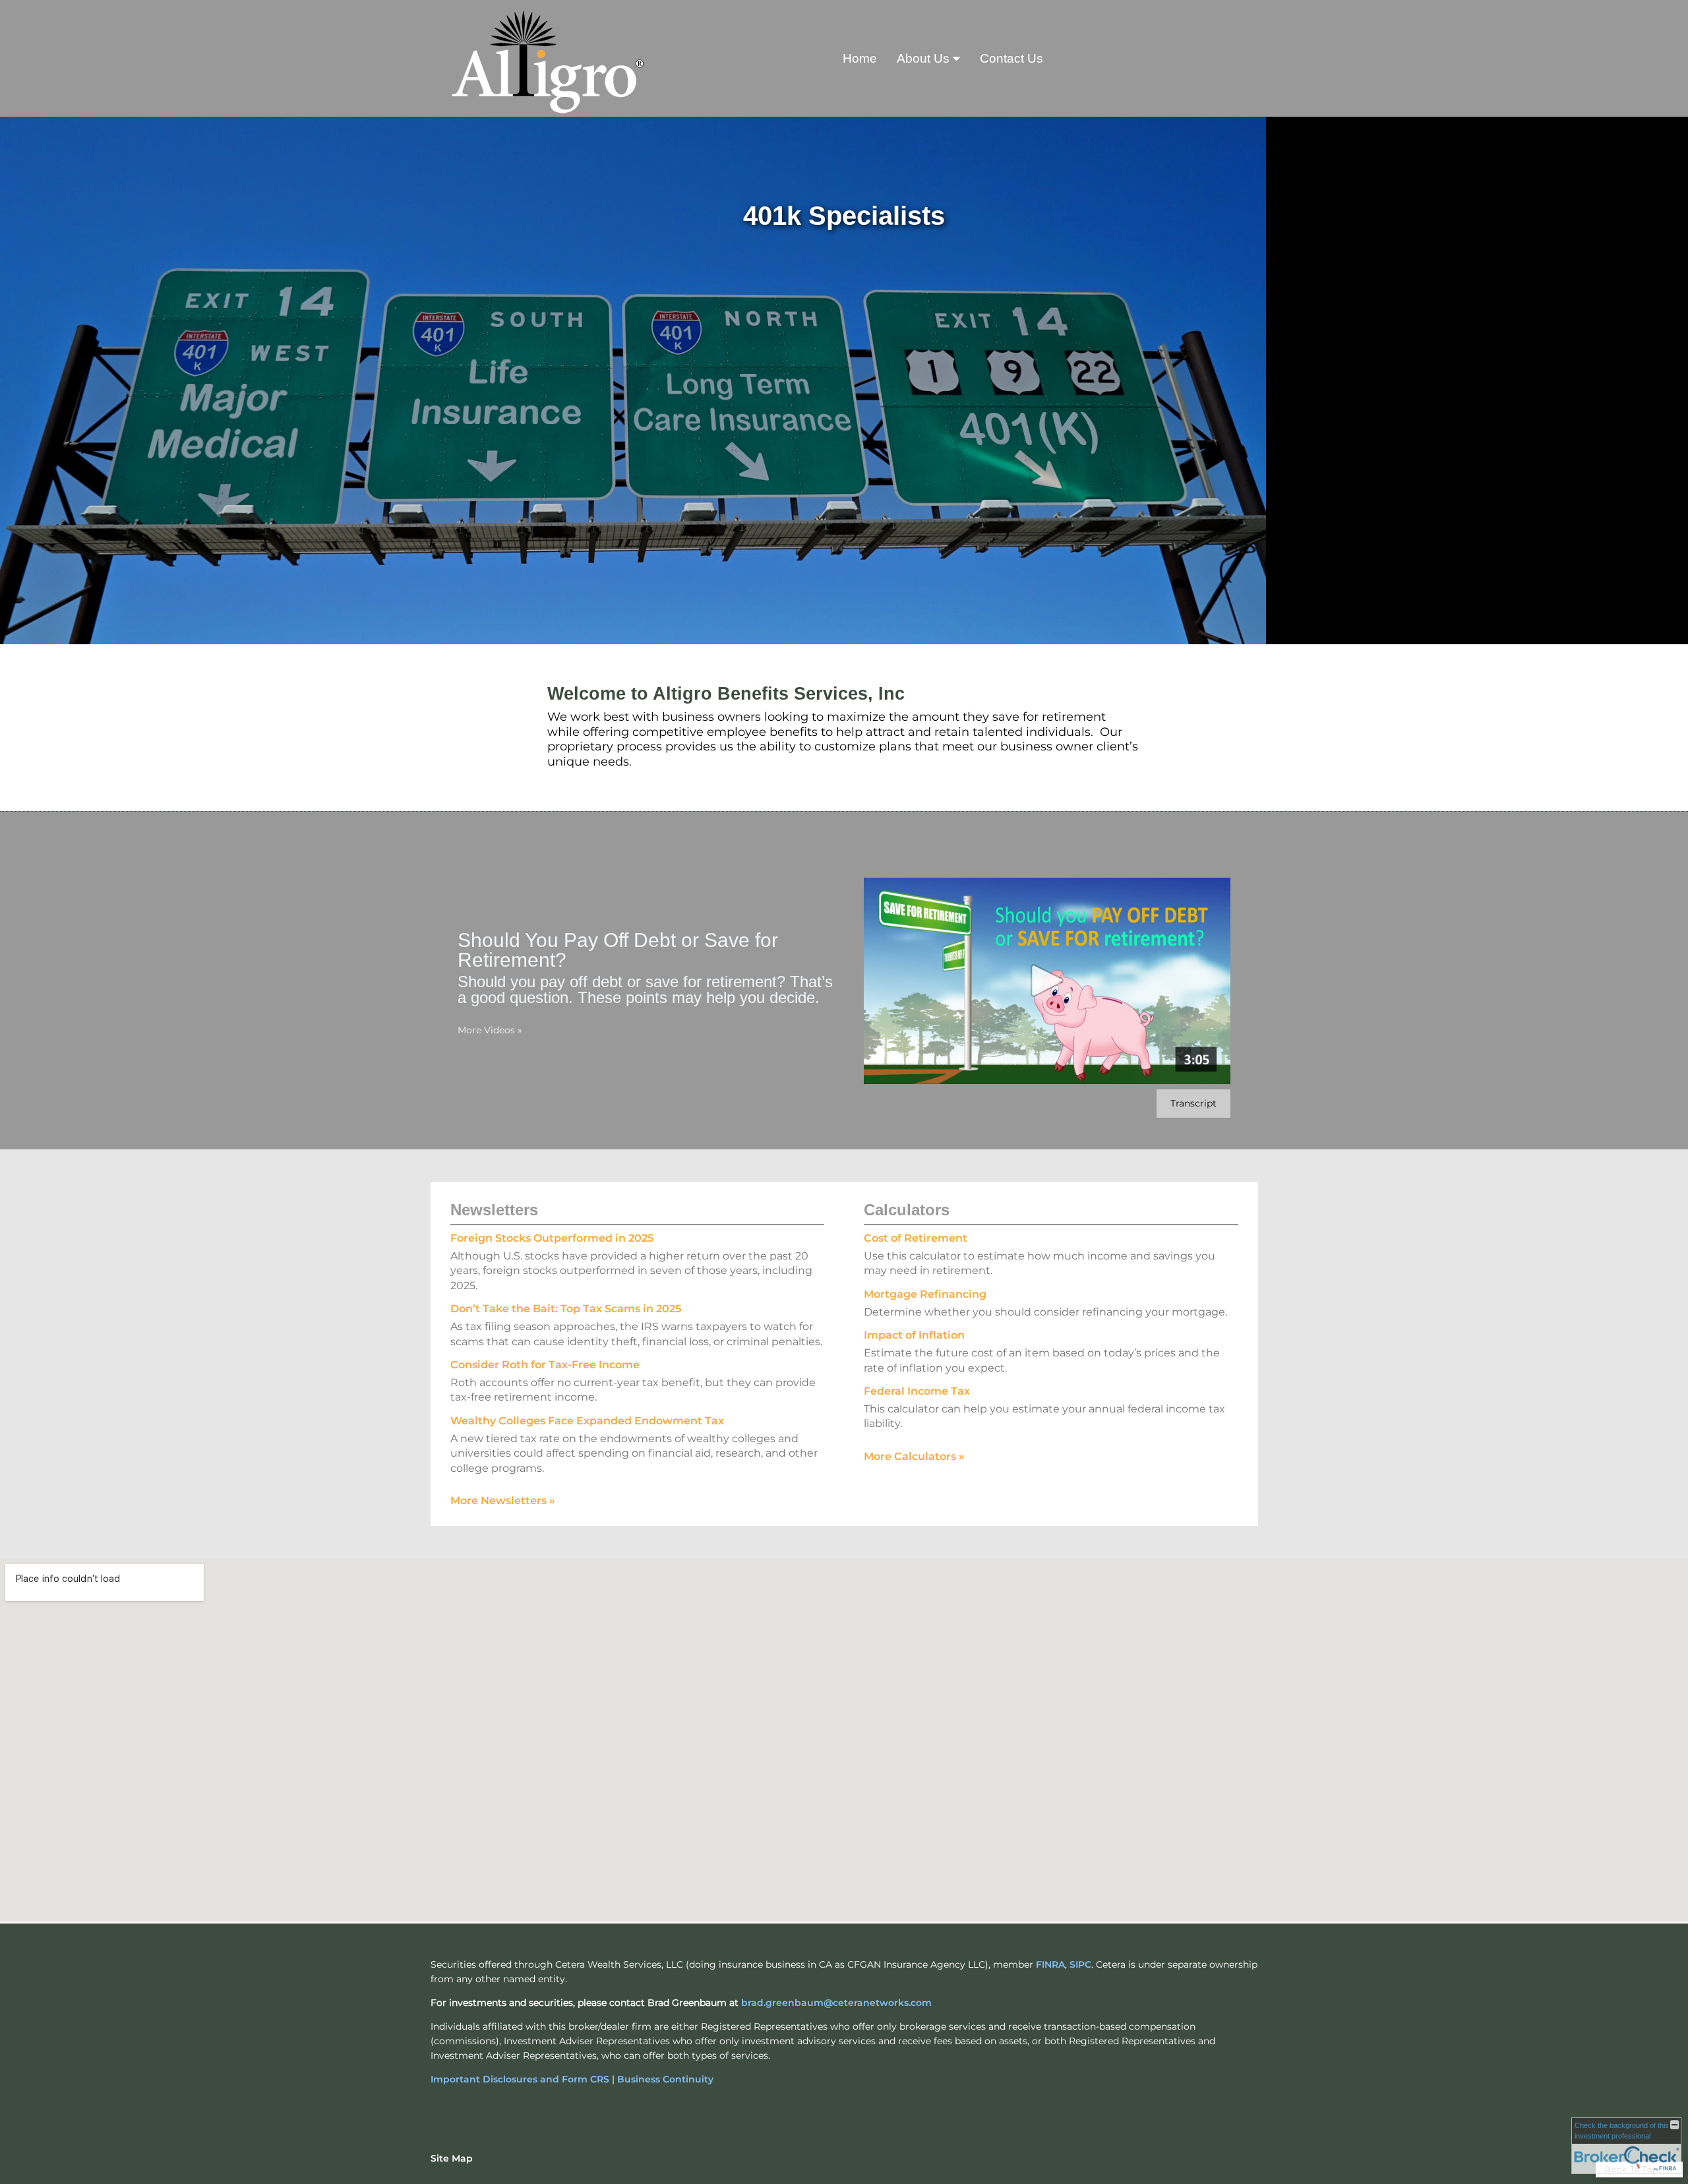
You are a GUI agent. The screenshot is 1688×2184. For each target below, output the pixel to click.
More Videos (490, 1030)
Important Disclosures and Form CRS (520, 2079)
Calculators (907, 1210)
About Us (923, 58)
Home (860, 58)
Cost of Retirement (916, 1238)
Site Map (452, 2158)
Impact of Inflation (914, 1335)
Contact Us (1011, 58)
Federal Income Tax (917, 1391)
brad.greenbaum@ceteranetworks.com (836, 2003)
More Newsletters (503, 1501)
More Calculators (914, 1456)
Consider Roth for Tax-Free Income (545, 1365)
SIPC (1080, 1964)
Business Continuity (665, 2079)
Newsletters (494, 1210)
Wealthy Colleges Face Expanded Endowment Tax (587, 1421)
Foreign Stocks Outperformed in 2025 (552, 1238)
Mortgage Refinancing (925, 1294)
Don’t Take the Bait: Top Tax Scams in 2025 (566, 1309)
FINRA (1050, 1964)
